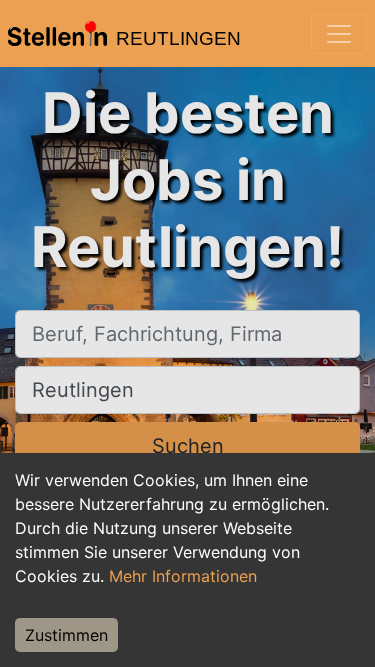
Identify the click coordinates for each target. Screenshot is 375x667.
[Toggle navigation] (339, 34)
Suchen (188, 446)
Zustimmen (66, 635)
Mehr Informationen (183, 576)
